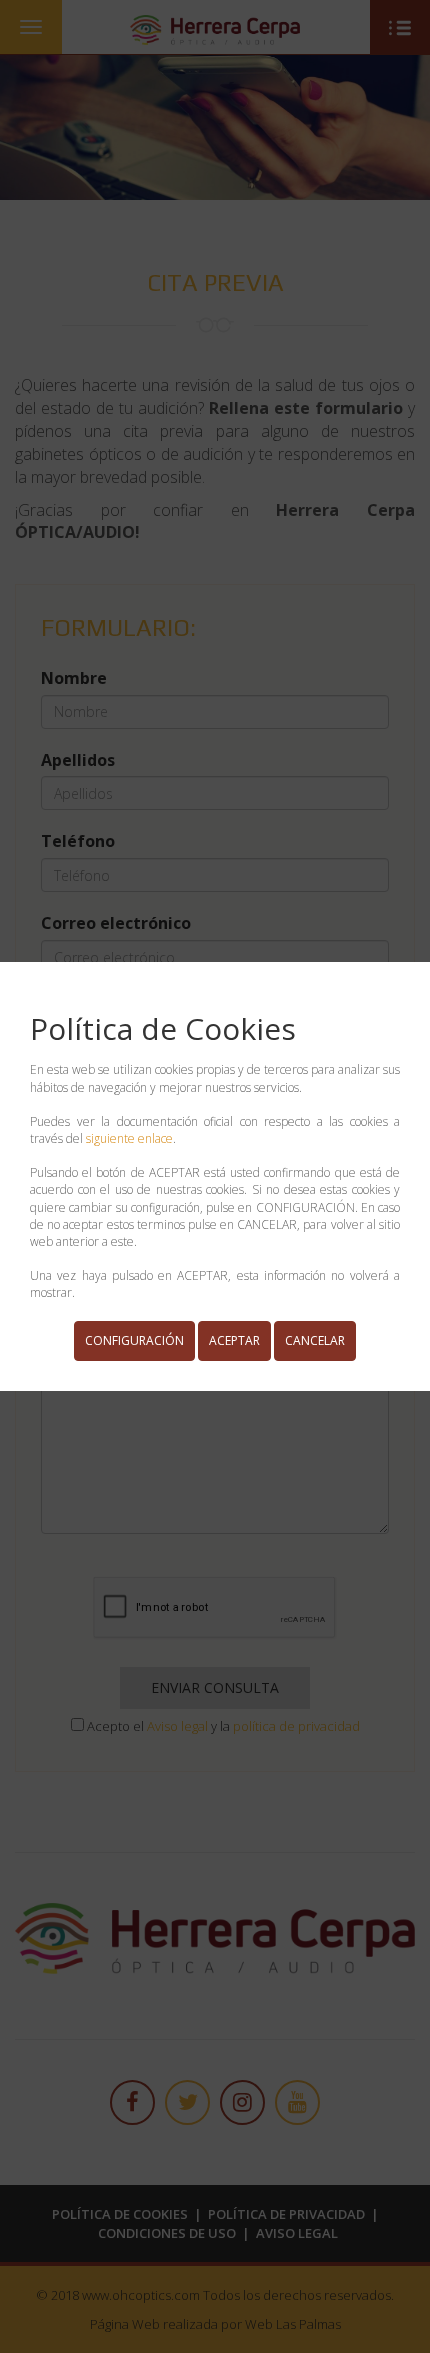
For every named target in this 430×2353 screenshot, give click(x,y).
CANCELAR (315, 1340)
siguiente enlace (129, 1138)
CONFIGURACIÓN (134, 1340)
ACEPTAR (234, 1340)
